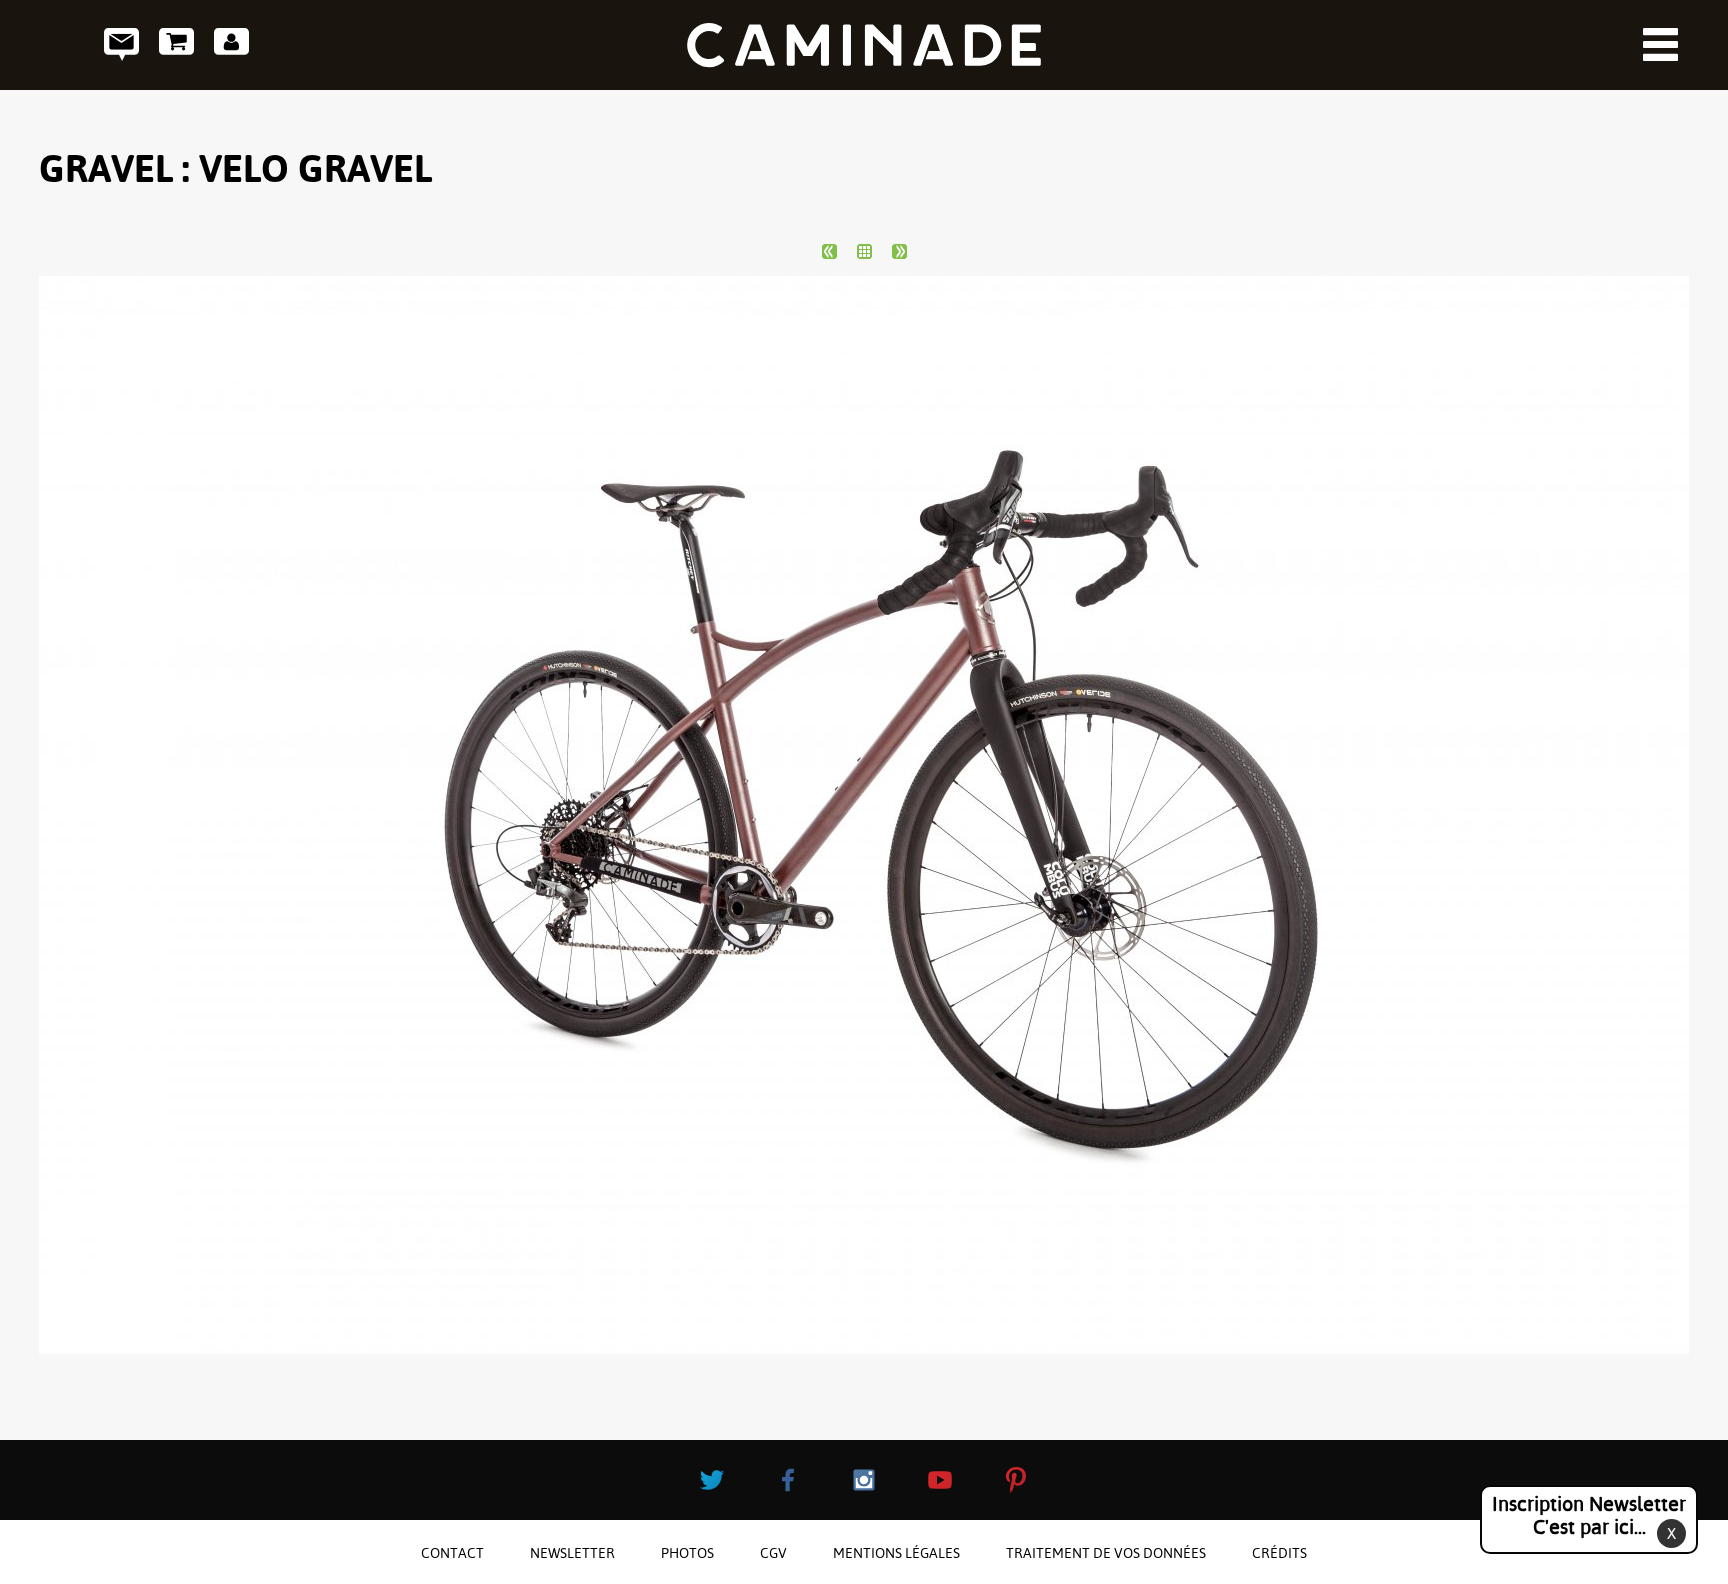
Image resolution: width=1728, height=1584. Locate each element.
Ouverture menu (1660, 44)
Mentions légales (896, 1553)
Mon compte (231, 44)
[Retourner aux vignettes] (864, 251)
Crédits (1279, 1553)
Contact (121, 44)
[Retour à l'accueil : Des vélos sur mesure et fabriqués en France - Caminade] (864, 45)
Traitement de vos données (1106, 1553)
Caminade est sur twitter (712, 1480)
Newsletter (572, 1553)
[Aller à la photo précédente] (829, 251)
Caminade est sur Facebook (788, 1480)
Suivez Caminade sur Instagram (864, 1480)
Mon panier (176, 44)
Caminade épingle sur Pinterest (1016, 1480)
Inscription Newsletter (1589, 1515)
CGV (773, 1553)
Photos (687, 1553)
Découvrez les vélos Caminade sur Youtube (940, 1480)
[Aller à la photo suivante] (899, 251)
